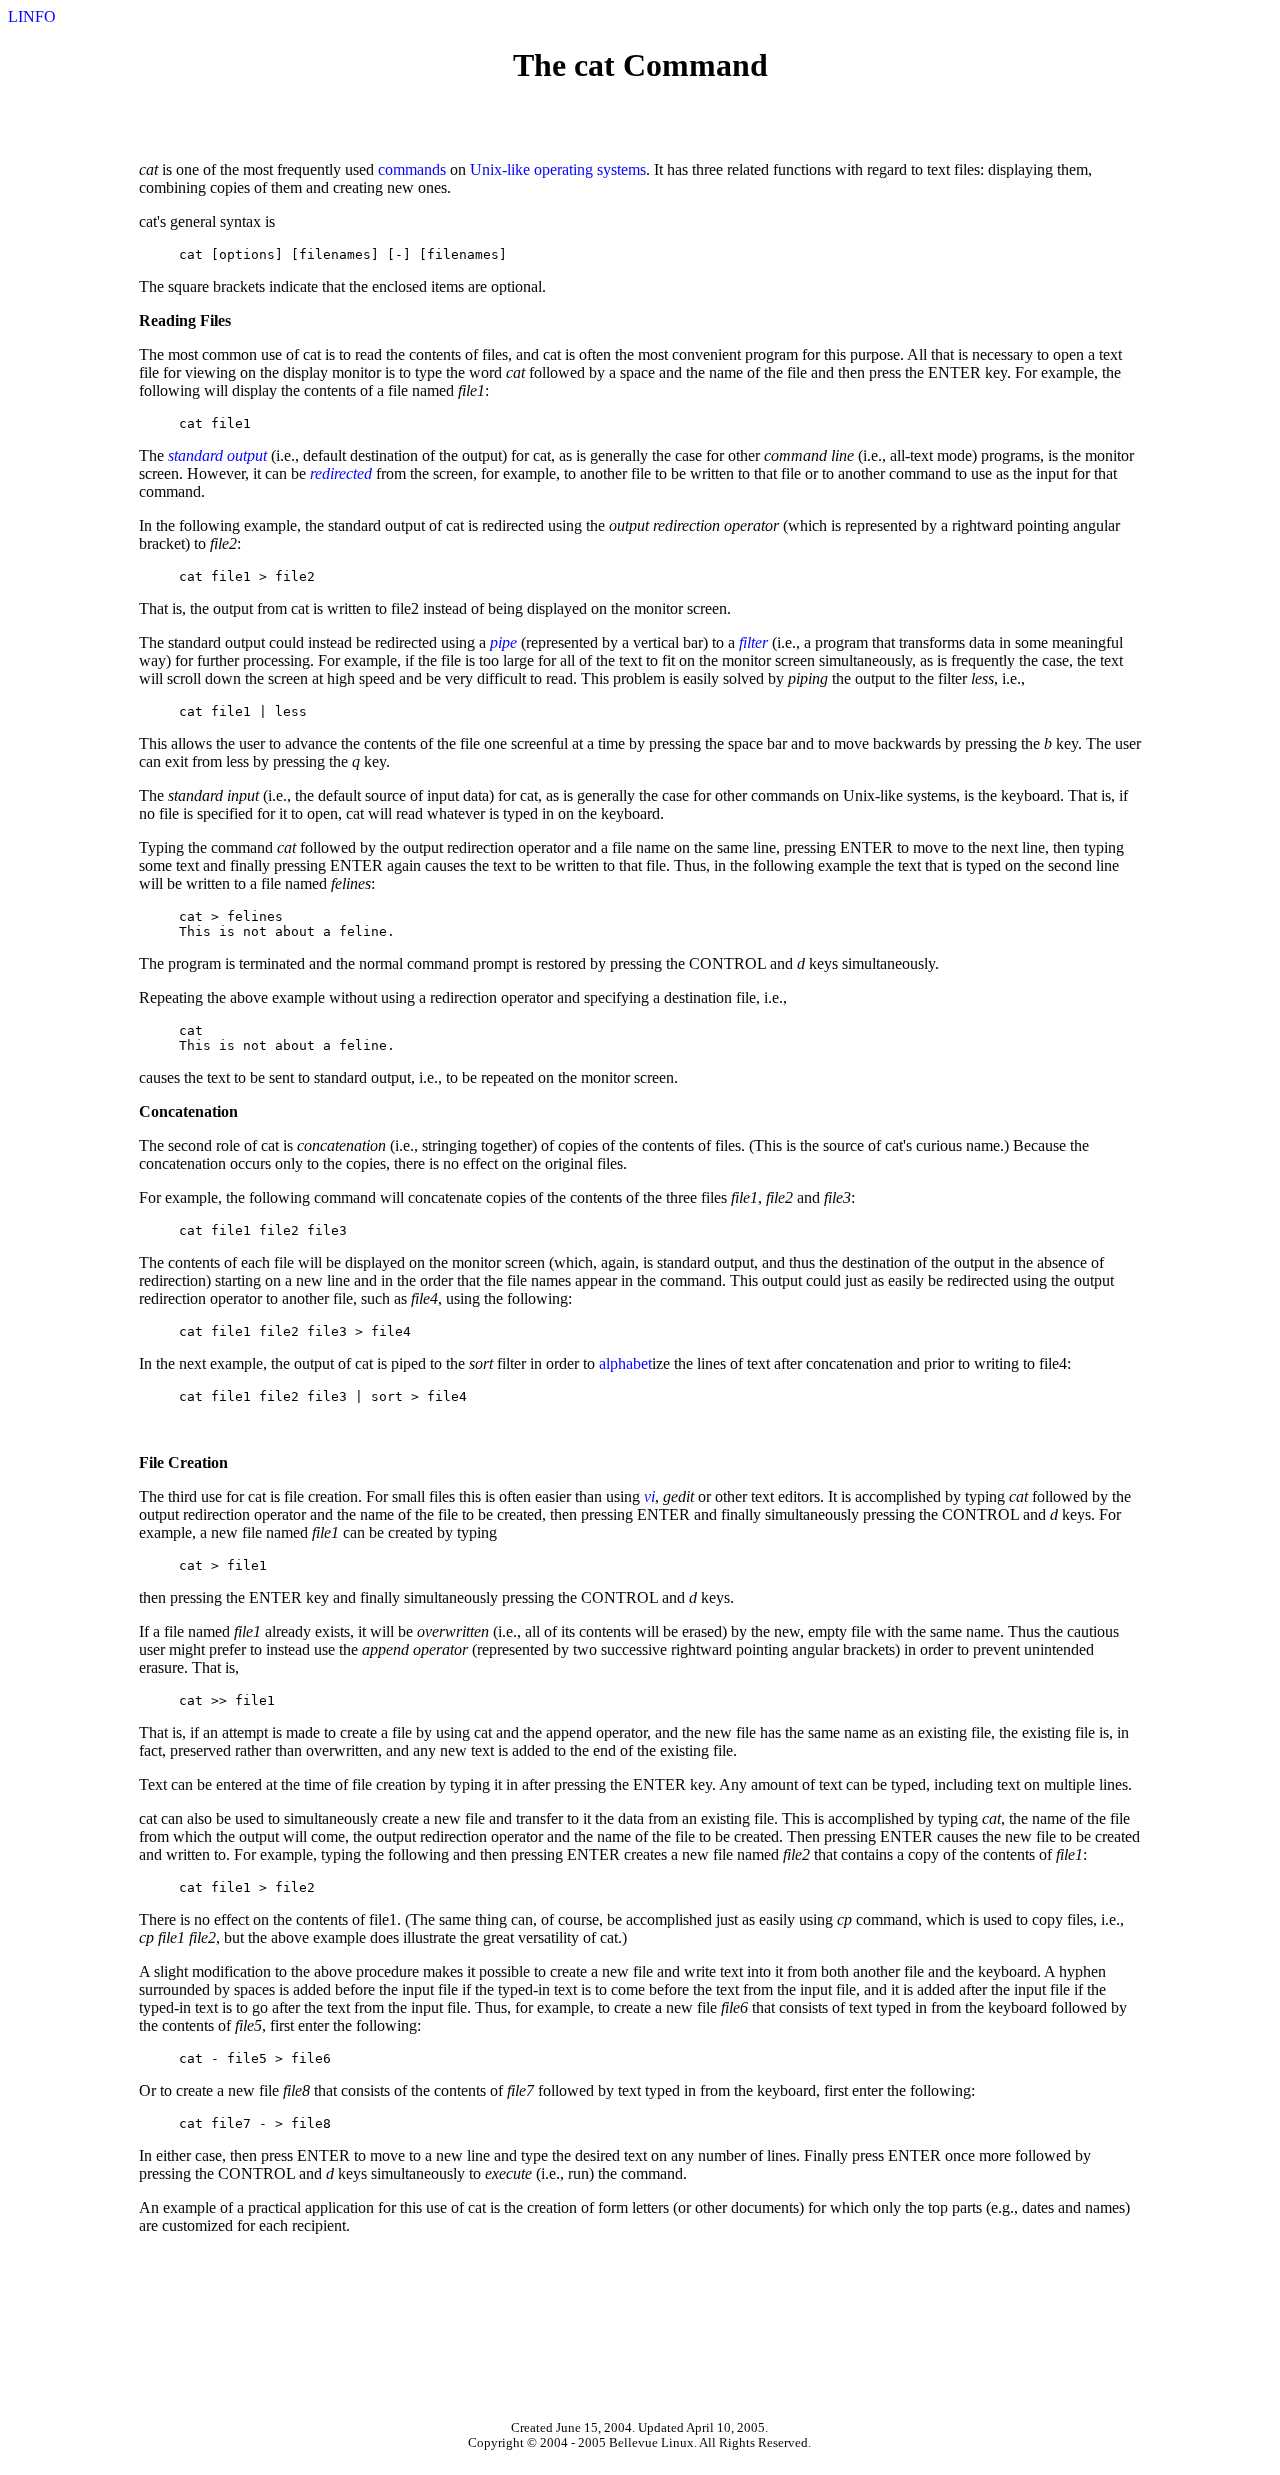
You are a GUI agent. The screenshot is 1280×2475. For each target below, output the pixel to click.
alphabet (625, 1363)
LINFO (32, 16)
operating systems (590, 169)
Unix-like (500, 169)
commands (412, 169)
